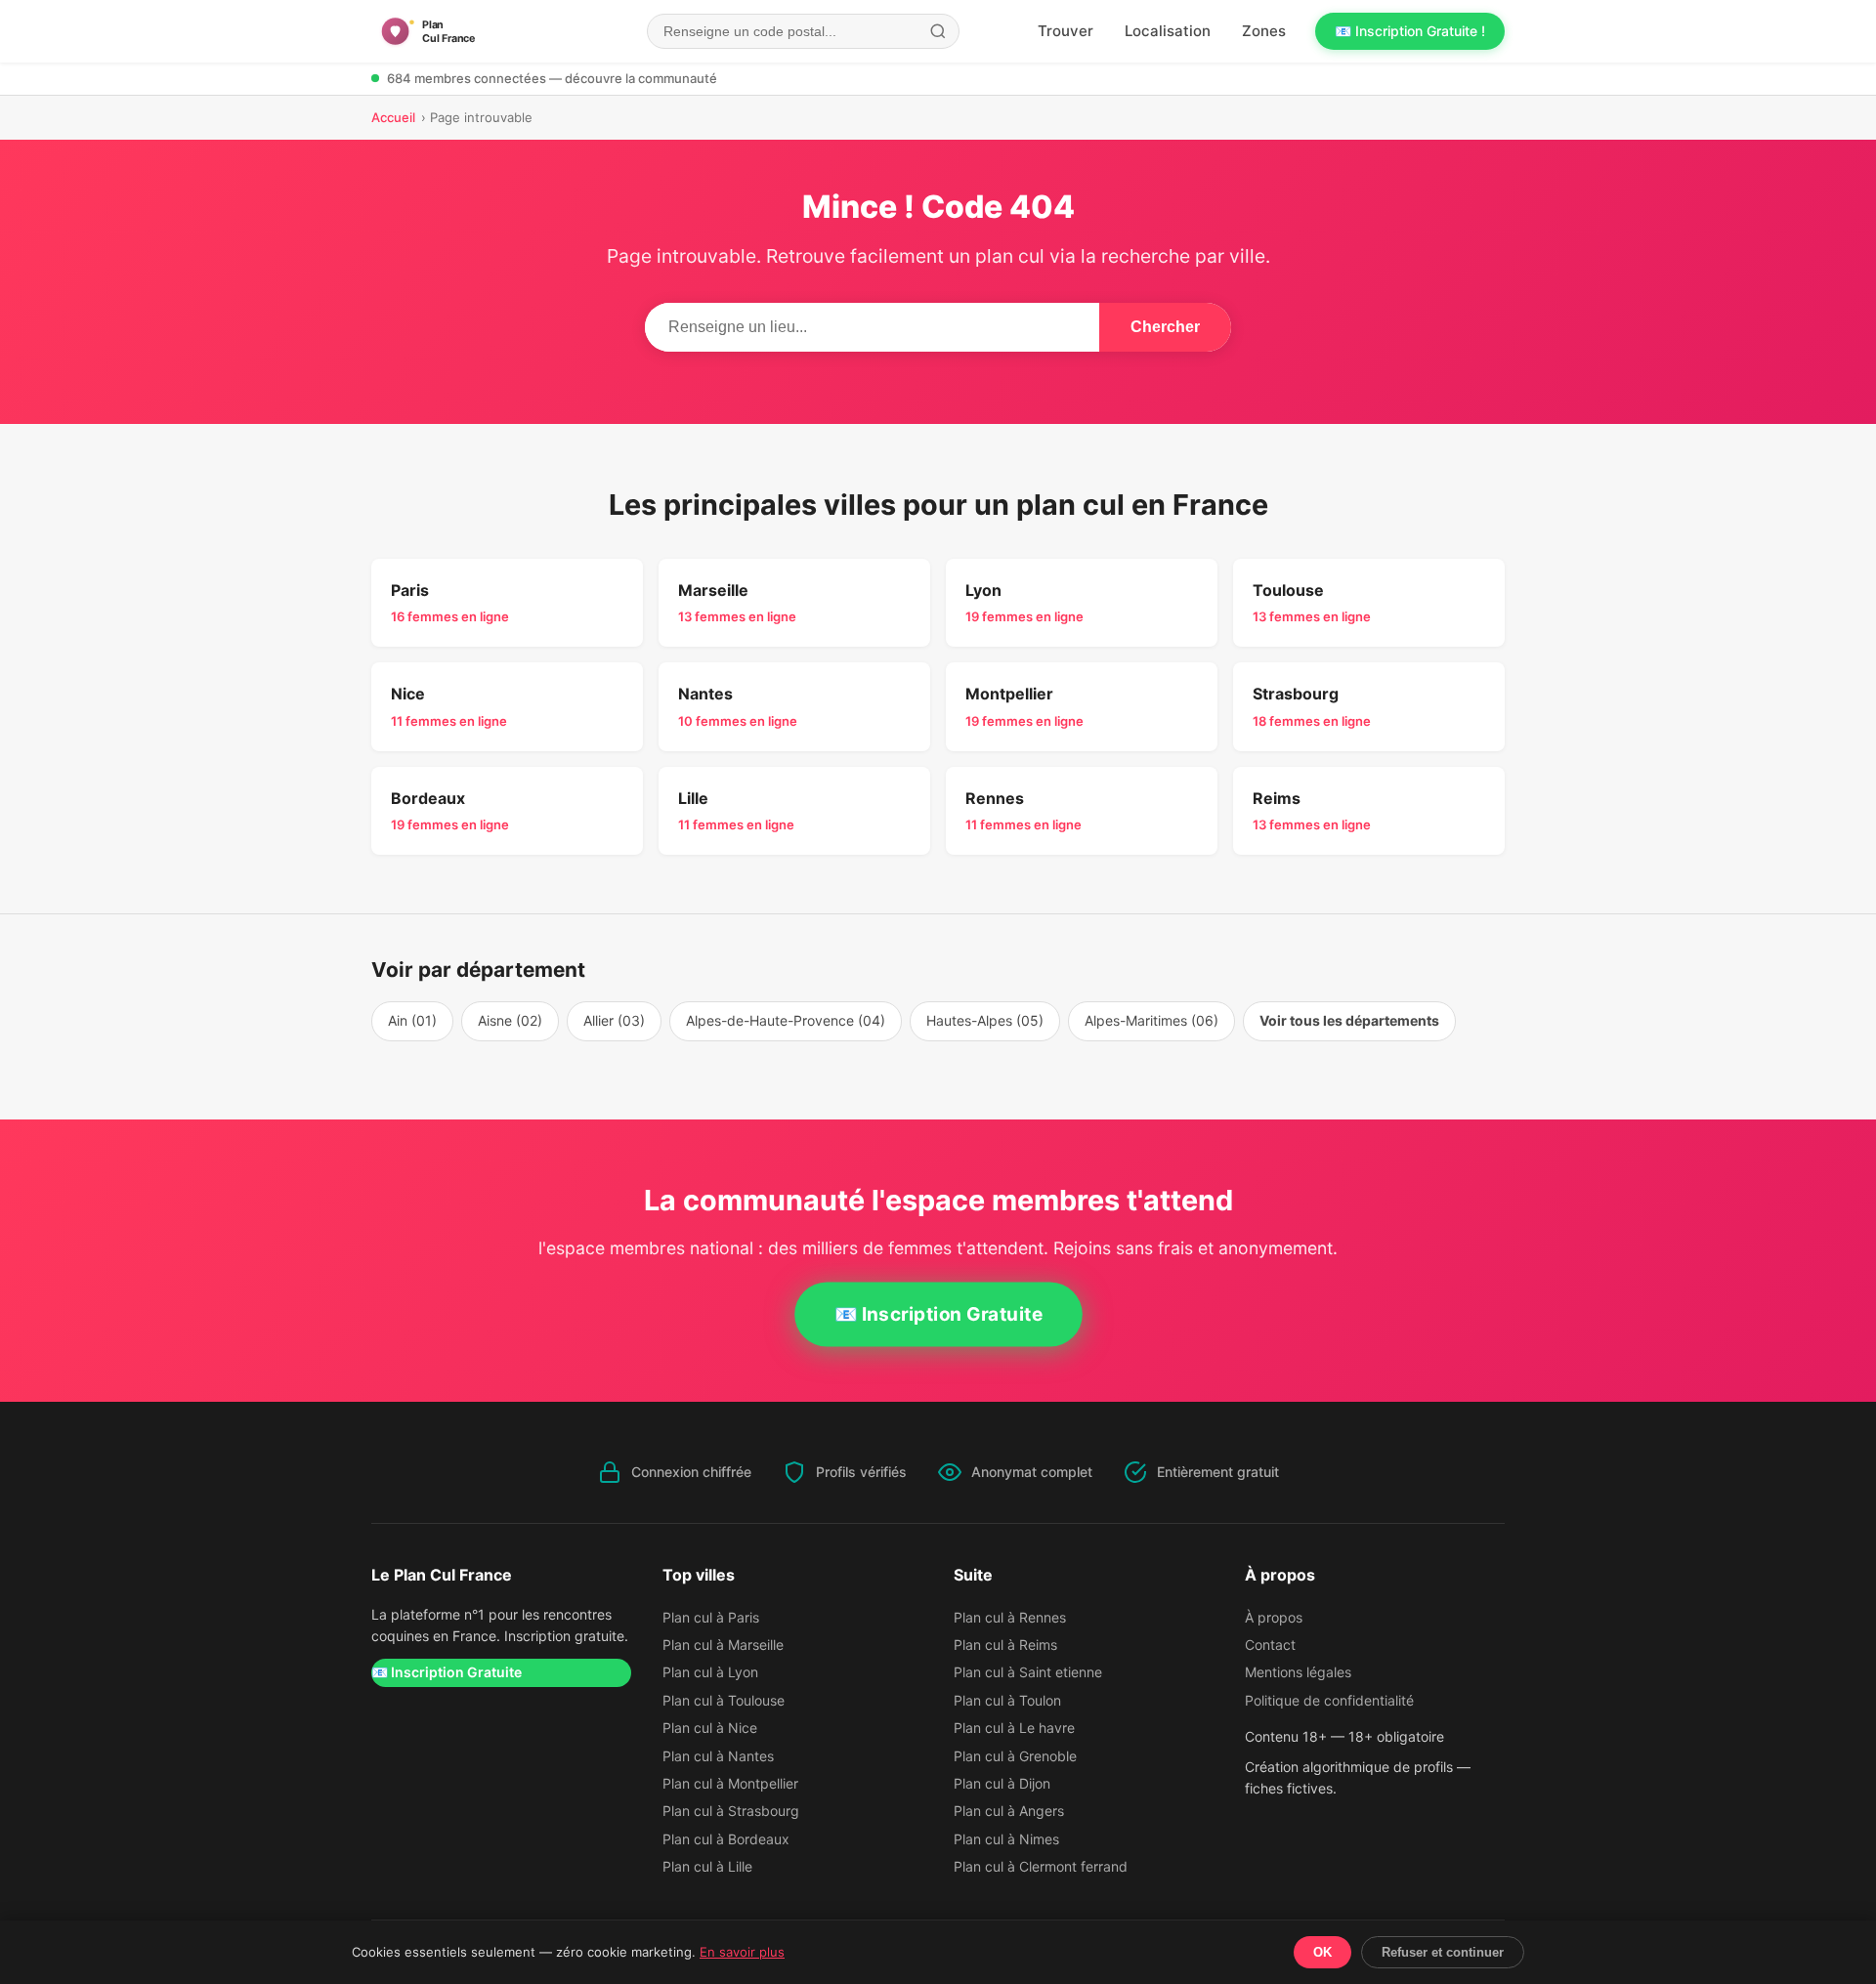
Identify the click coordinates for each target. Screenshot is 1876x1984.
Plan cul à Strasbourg (731, 1811)
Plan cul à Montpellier (730, 1783)
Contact (1270, 1645)
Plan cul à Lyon (710, 1672)
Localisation (1168, 31)
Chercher (1165, 327)
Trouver (1066, 31)
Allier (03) (614, 1020)
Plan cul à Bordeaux (726, 1839)
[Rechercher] (938, 31)
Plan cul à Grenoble (1015, 1756)
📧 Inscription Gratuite (938, 1314)
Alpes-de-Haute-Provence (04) (786, 1020)
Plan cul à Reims (1005, 1645)
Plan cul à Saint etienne (1028, 1672)
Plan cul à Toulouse (724, 1700)
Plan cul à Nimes (1006, 1839)
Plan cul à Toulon (1007, 1700)
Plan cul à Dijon (1002, 1783)
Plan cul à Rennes (1010, 1617)
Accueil (393, 117)
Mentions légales (1298, 1672)
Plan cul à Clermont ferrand (1041, 1866)
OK (1322, 1952)
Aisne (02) (510, 1020)
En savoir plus (742, 1952)
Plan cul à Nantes (718, 1756)
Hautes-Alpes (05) (985, 1020)
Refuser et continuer (1443, 1952)
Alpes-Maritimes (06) (1151, 1020)
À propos (1274, 1617)
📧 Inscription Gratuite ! (1410, 31)
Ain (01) (412, 1020)
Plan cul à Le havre (1014, 1728)
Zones (1264, 31)
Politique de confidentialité (1329, 1700)
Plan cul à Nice (710, 1728)
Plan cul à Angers (1009, 1811)
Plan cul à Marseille (723, 1645)
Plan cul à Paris (711, 1617)
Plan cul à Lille (707, 1866)
